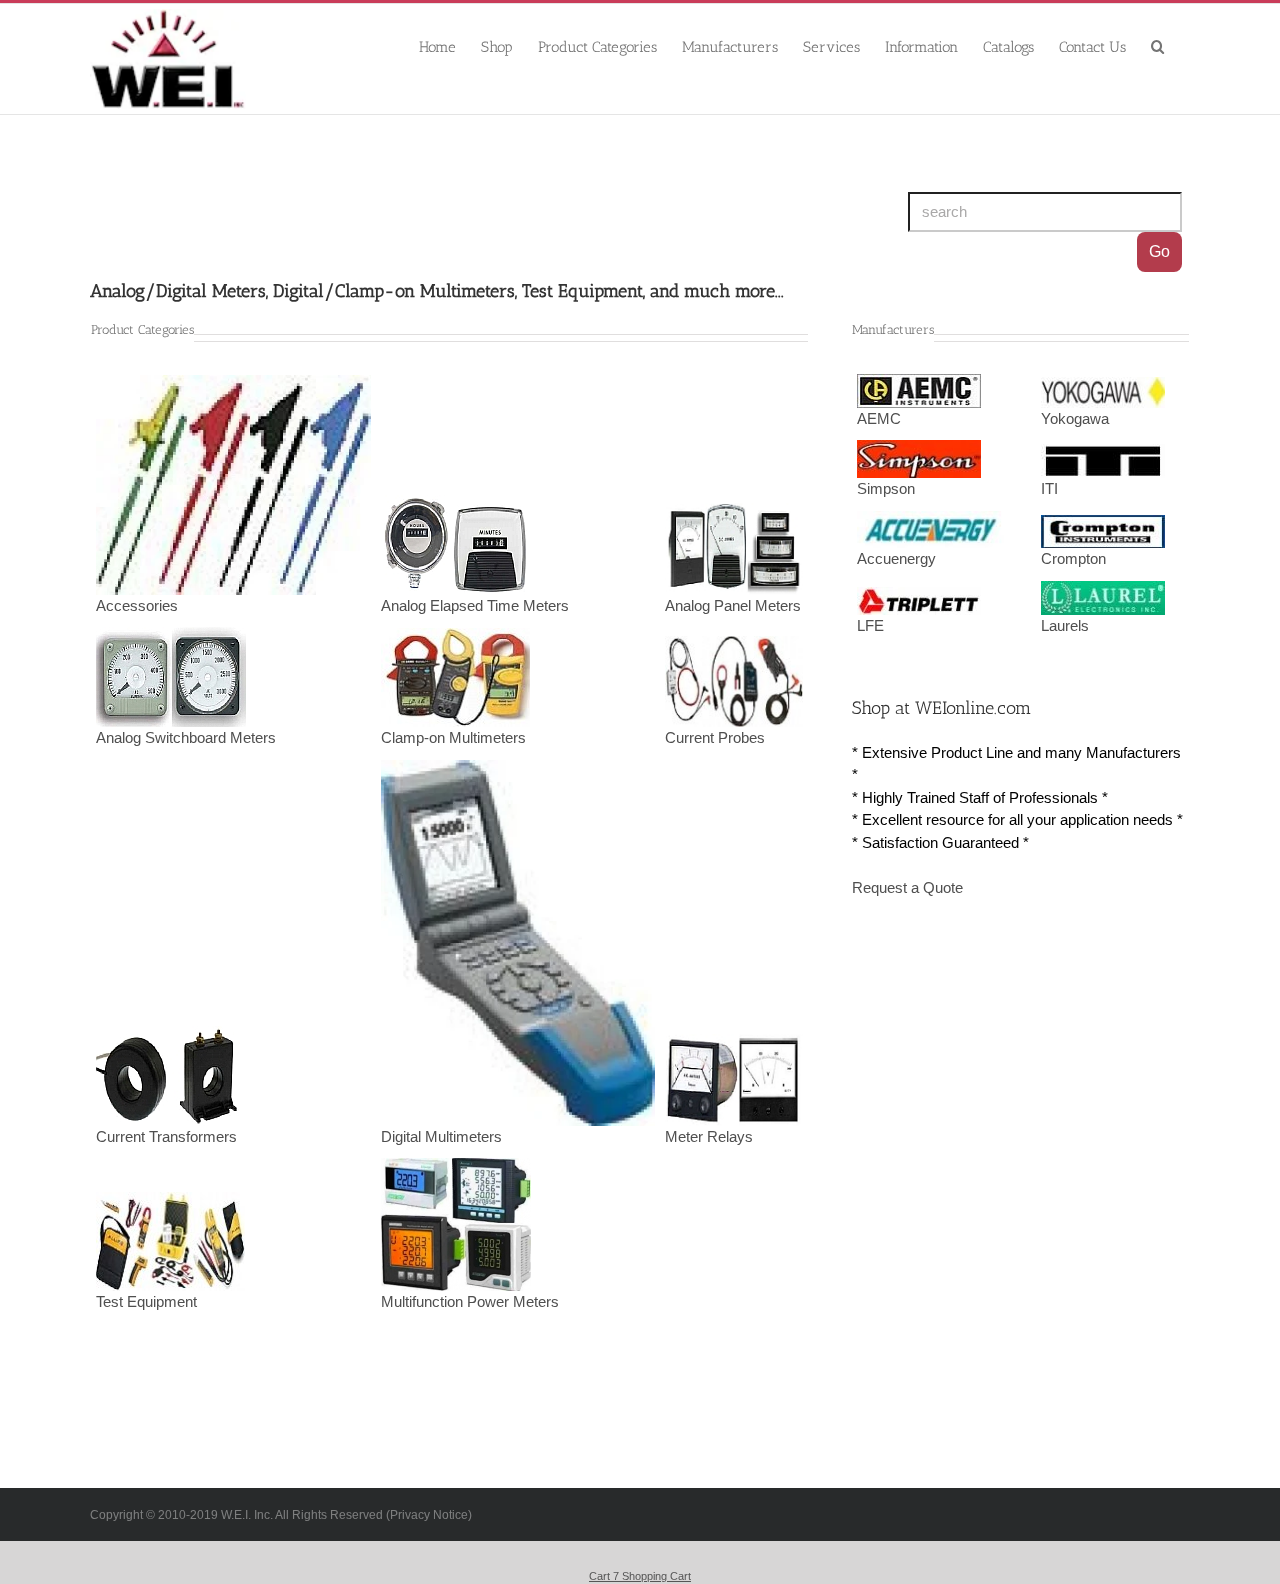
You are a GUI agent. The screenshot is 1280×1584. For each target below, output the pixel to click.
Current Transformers (166, 1137)
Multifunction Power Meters (470, 1302)
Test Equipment (146, 1302)
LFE (870, 626)
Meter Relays (709, 1137)
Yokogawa (1075, 419)
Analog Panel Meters (733, 606)
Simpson (886, 489)
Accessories (137, 606)
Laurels (1065, 626)
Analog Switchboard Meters (186, 738)
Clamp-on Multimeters (453, 738)
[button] (1158, 45)
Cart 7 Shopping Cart (640, 1576)
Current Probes (715, 738)
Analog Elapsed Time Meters (475, 606)
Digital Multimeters (441, 1137)
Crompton (1073, 559)
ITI (1049, 489)
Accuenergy (896, 559)
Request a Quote (907, 888)
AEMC (879, 419)
